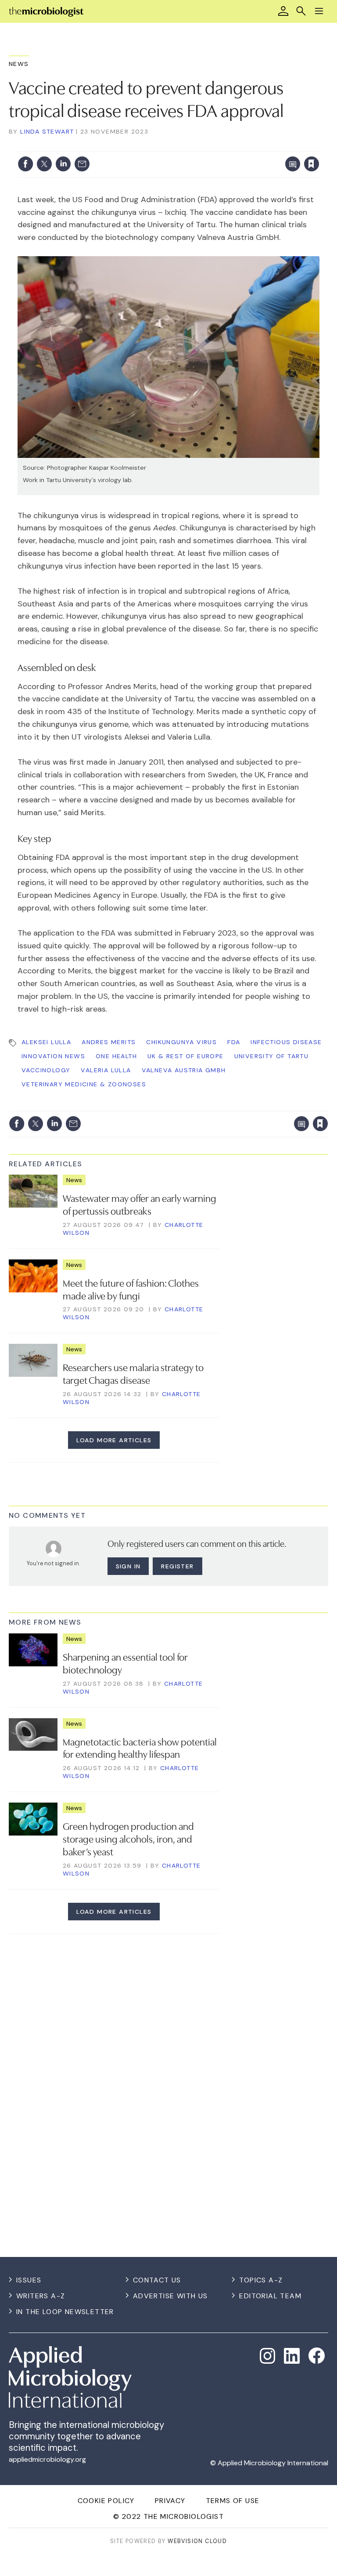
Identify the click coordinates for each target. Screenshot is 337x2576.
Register (177, 1566)
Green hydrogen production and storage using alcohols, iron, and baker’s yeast (128, 1838)
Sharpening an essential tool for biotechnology (125, 1663)
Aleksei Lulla (46, 1042)
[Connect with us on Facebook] (317, 2356)
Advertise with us (170, 2296)
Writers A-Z (41, 2296)
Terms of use (233, 2501)
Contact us (157, 2280)
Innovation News (53, 1056)
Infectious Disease (286, 1042)
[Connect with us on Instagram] (268, 2356)
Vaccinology (46, 1070)
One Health (116, 1056)
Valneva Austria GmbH (184, 1070)
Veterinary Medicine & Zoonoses (84, 1084)
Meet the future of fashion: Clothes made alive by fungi (131, 1289)
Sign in (196, 146)
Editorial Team (270, 2296)
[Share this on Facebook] (25, 164)
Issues (29, 2280)
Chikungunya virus (181, 1042)
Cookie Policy (106, 2501)
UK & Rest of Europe (186, 1056)
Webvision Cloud (197, 2541)
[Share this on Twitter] (44, 164)
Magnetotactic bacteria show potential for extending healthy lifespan (140, 1747)
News (19, 64)
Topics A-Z (261, 2280)
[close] (318, 146)
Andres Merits (109, 1042)
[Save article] (312, 164)
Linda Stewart (47, 131)
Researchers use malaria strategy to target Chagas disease (133, 1373)
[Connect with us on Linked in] (292, 2356)
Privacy (170, 2501)
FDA (234, 1042)
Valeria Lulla (106, 1070)
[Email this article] (82, 164)
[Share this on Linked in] (63, 164)
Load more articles (114, 1440)
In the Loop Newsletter (65, 2312)
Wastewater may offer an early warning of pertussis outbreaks (140, 1204)
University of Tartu (272, 1056)
